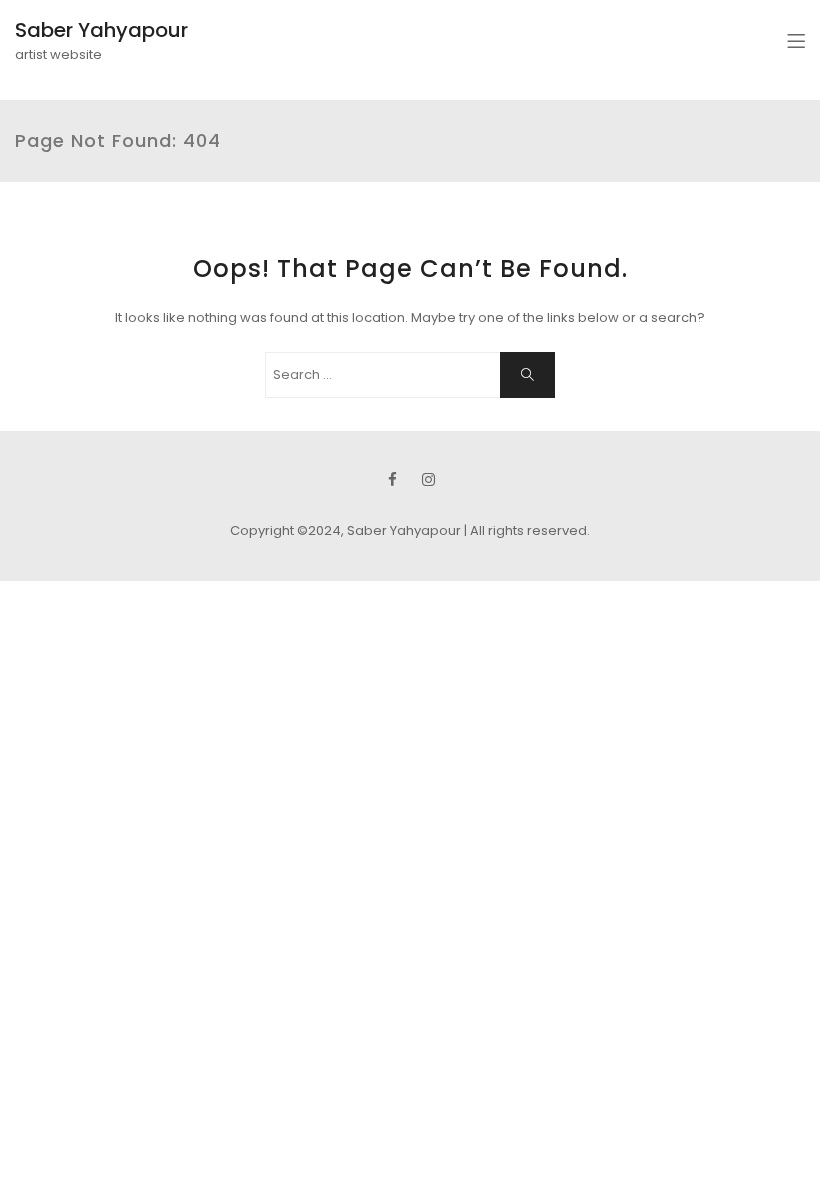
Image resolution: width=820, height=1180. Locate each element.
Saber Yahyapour (101, 30)
